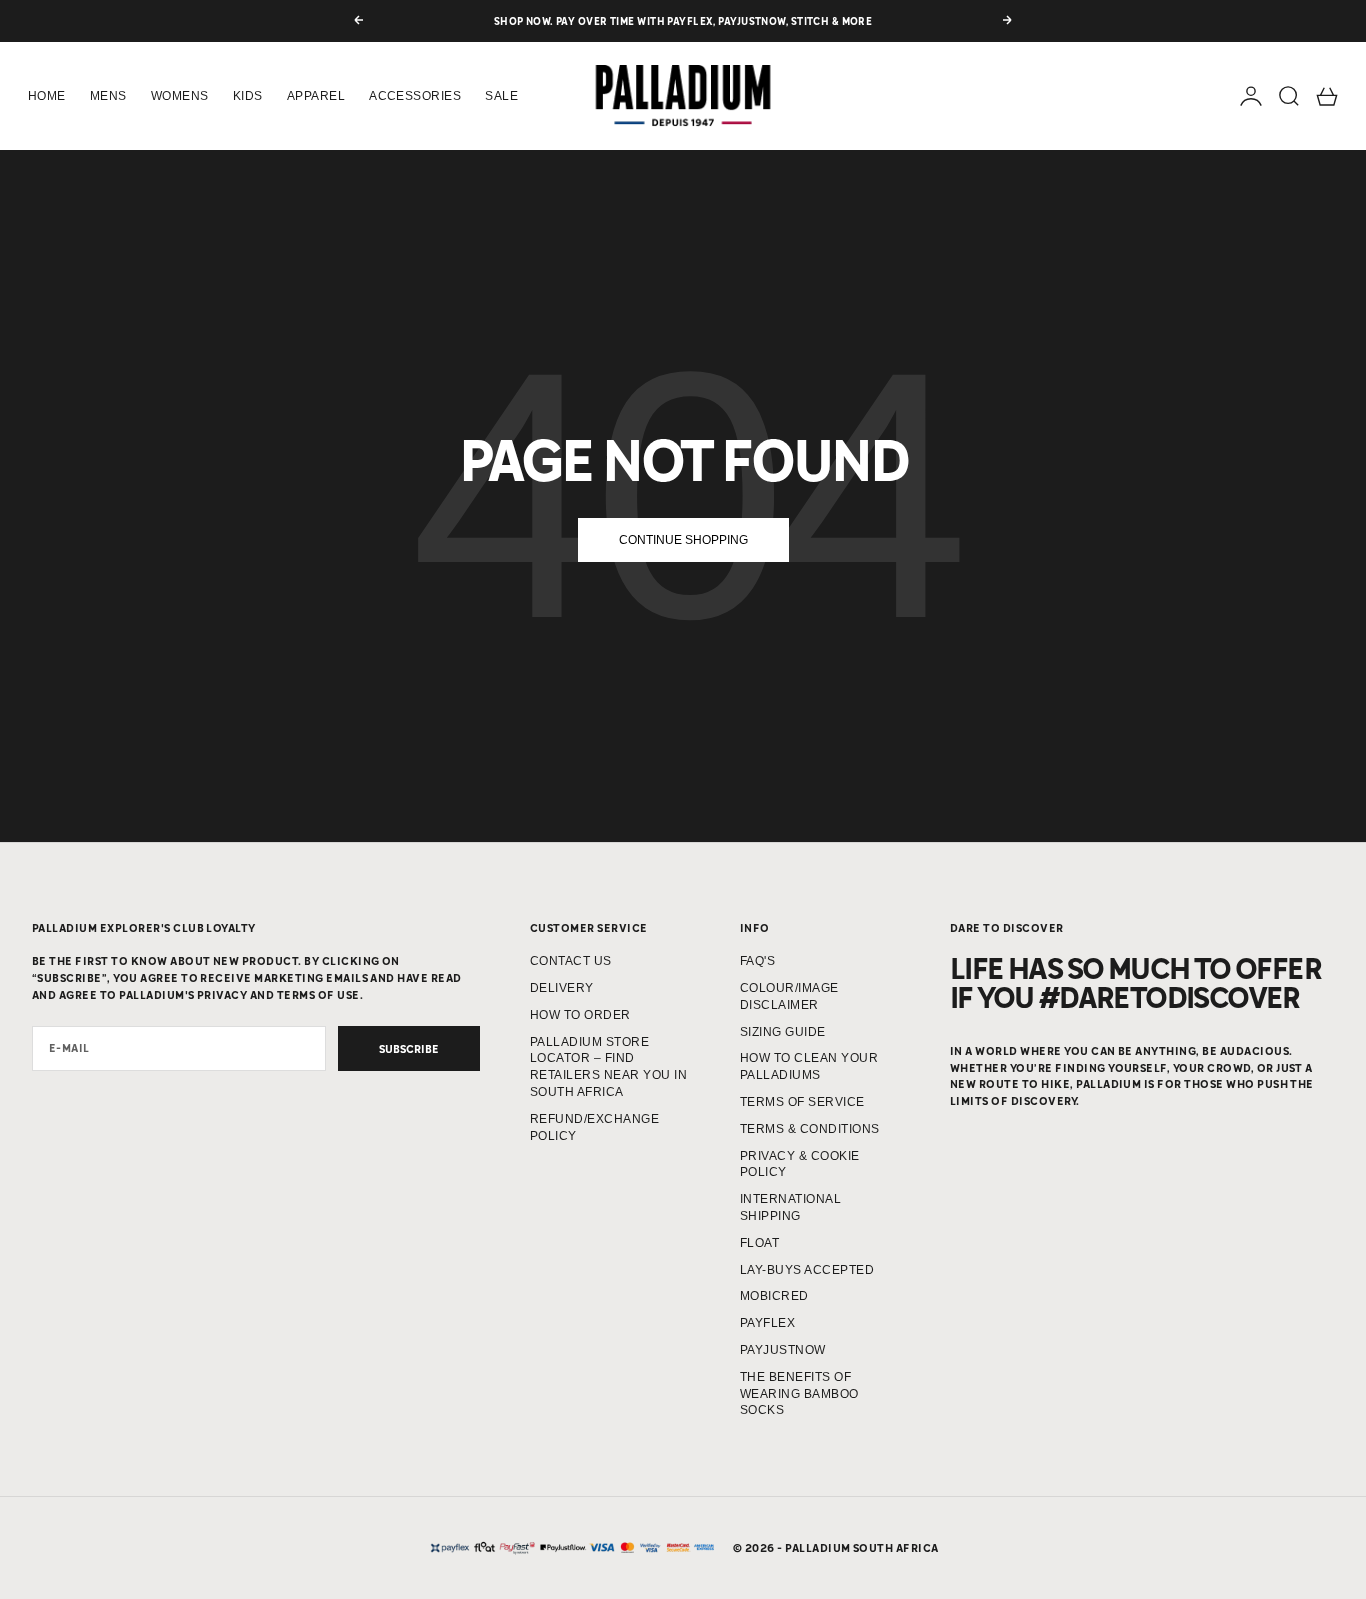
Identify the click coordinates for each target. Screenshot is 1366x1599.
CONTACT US (571, 961)
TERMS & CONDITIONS (810, 1129)
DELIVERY (562, 988)
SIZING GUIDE (783, 1032)
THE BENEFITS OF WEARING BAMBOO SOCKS (799, 1394)
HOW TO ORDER (580, 1015)
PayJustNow (783, 1350)
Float (759, 1243)
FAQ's (757, 961)
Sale (501, 96)
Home (47, 96)
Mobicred (774, 1296)
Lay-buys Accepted (807, 1270)
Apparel (316, 96)
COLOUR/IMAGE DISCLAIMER (789, 996)
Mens (108, 96)
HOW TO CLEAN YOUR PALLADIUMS (809, 1066)
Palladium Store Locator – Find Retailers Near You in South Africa (608, 1067)
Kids (248, 96)
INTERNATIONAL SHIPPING (790, 1207)
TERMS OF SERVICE (802, 1102)
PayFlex (767, 1323)
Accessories (415, 96)
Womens (180, 96)
